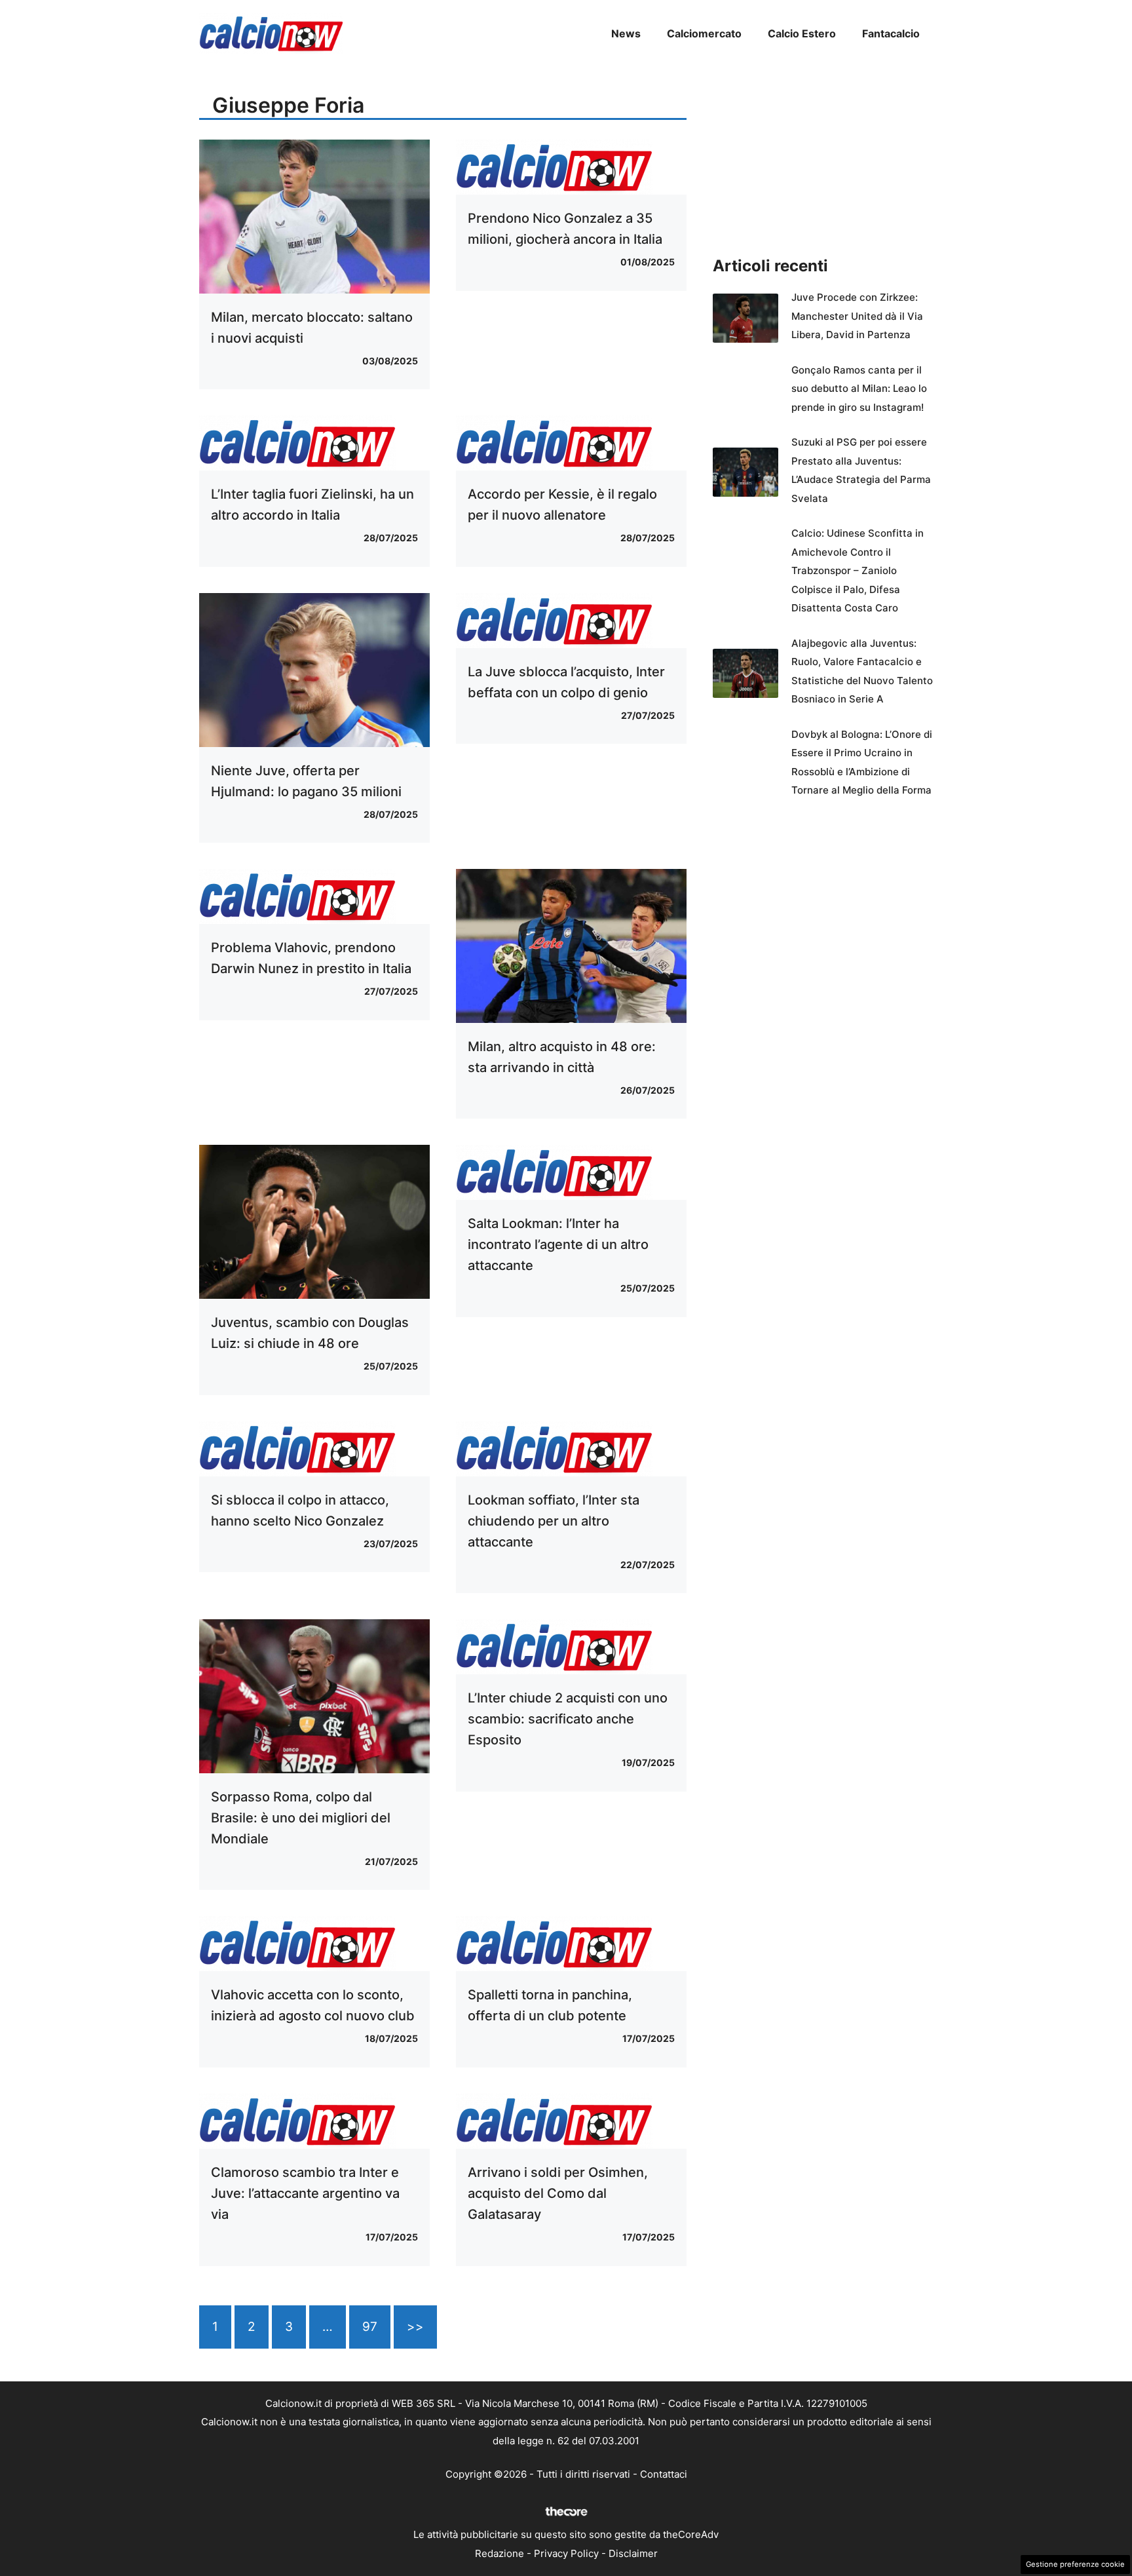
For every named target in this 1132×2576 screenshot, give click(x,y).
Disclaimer (633, 2553)
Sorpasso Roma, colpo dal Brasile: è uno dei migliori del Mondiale (301, 1818)
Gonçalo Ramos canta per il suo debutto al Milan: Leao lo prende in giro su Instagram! (859, 389)
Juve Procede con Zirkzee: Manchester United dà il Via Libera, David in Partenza (857, 316)
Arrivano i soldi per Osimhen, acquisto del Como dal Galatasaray (558, 2193)
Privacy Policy (566, 2553)
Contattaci (664, 2474)
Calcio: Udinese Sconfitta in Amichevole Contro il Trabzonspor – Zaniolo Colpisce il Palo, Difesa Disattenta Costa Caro (858, 570)
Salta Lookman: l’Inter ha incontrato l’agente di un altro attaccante (558, 1244)
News (626, 33)
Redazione (500, 2553)
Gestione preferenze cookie (1075, 2564)
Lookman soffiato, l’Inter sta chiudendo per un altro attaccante (554, 1521)
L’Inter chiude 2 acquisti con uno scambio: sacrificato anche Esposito (568, 1719)
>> (415, 2327)
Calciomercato (704, 33)
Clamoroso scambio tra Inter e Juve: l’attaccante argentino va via (305, 2193)
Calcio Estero (802, 33)
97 (370, 2327)
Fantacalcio (891, 33)
